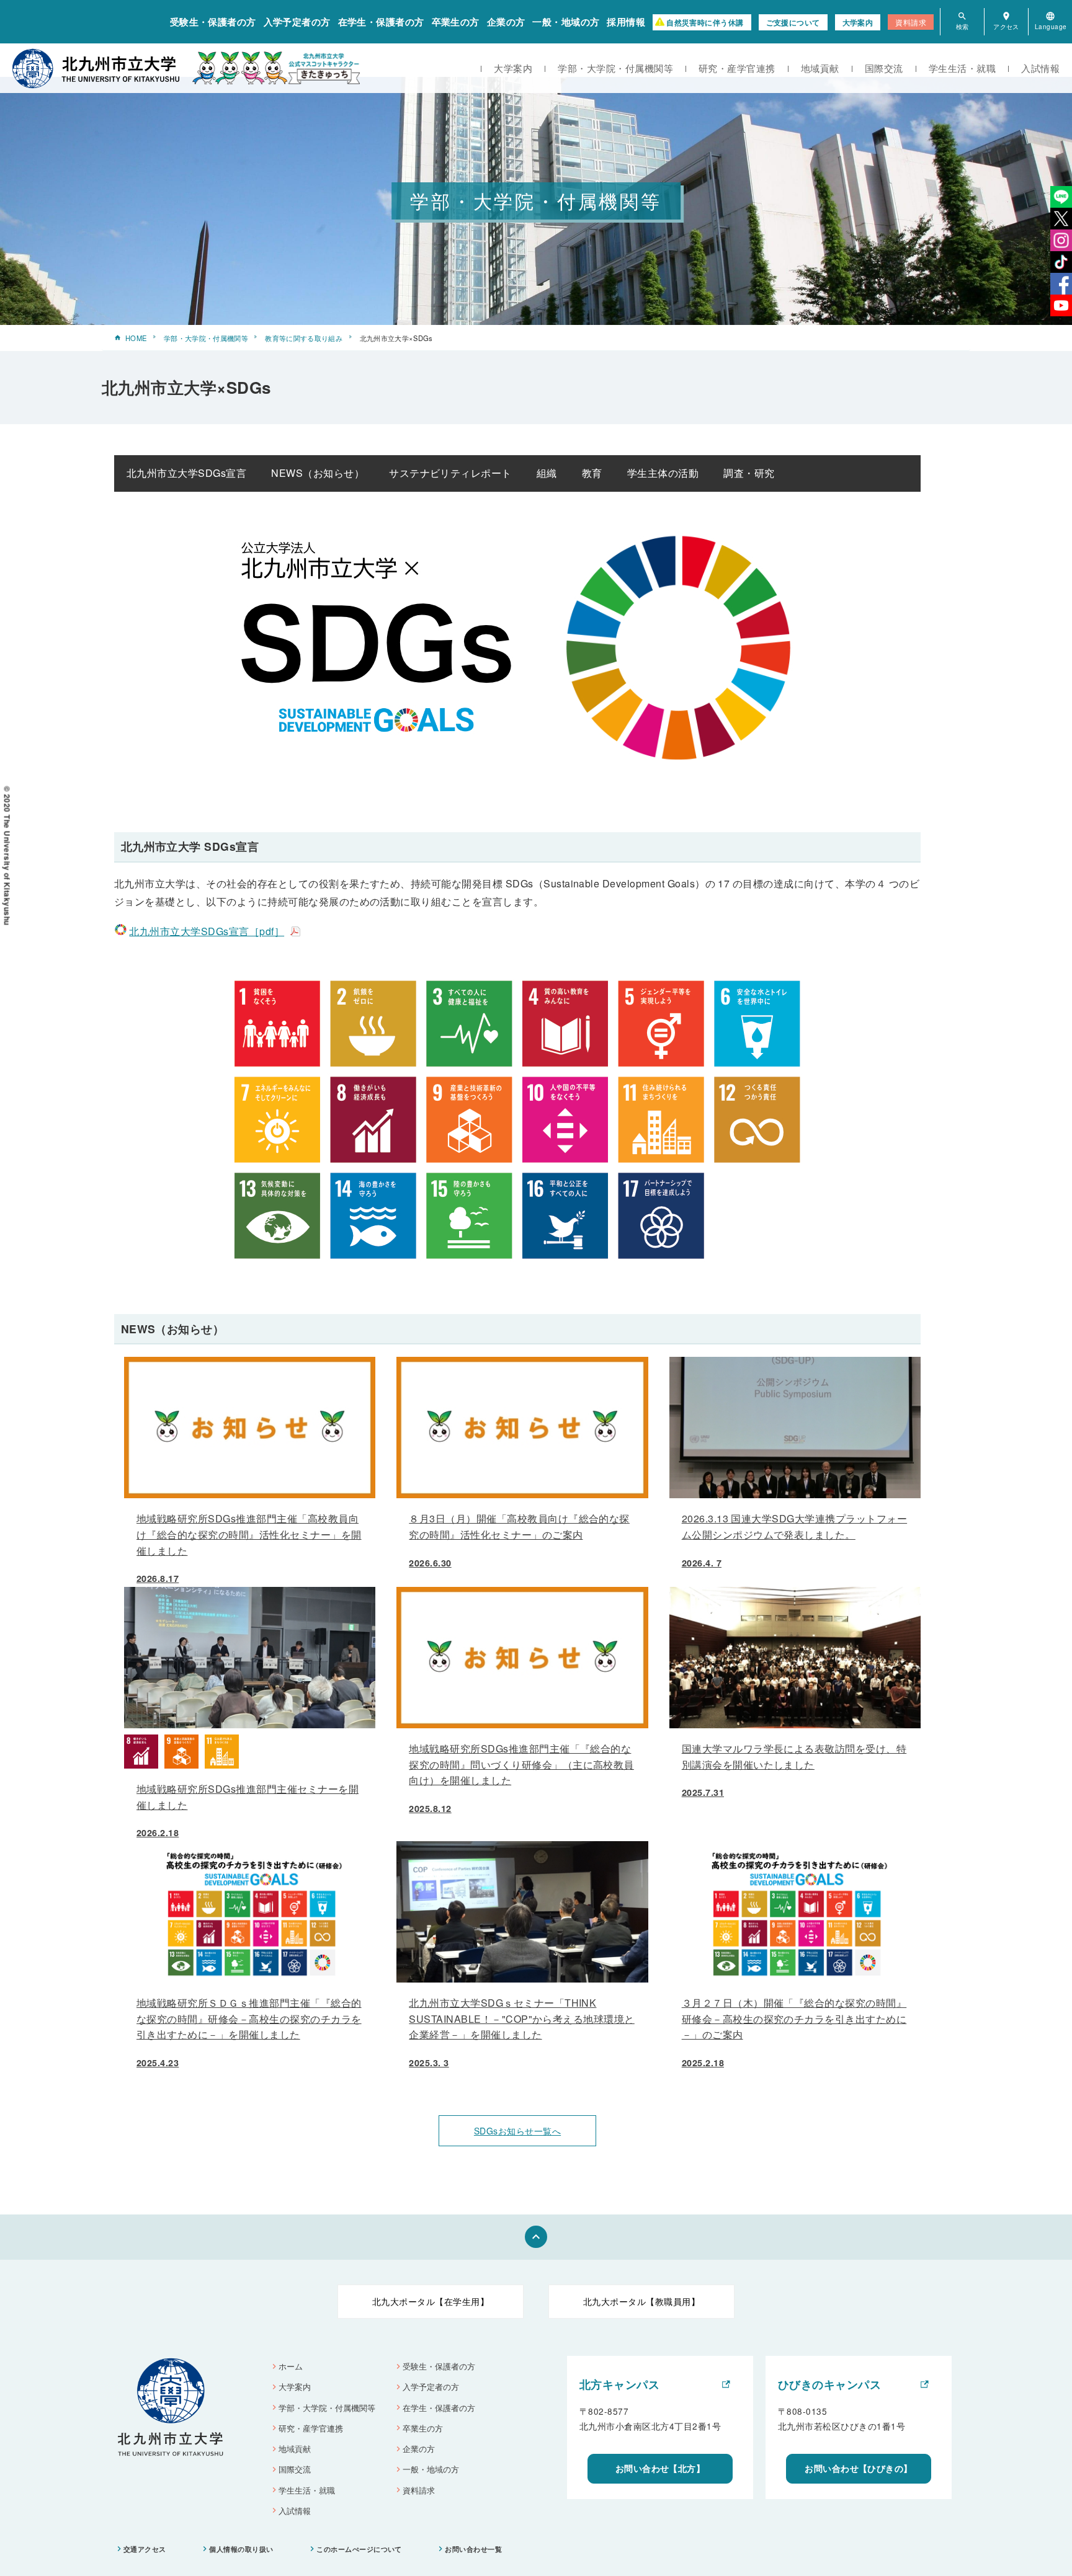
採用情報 (626, 22)
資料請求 (911, 22)
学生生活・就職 (962, 68)
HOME (136, 338)
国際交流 (884, 68)
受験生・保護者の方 (213, 22)
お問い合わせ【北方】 (660, 2468)
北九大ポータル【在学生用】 (431, 2301)
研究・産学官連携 (737, 68)
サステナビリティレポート (450, 473)
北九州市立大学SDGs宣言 (186, 473)
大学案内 (858, 22)
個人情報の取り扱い (241, 2549)
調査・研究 (749, 473)
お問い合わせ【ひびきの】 (859, 2468)
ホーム (291, 2366)
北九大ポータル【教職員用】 (641, 2301)
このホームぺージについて (359, 2549)
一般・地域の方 (566, 22)
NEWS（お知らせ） (318, 473)
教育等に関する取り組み (304, 338)
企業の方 (506, 22)
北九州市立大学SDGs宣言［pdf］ (207, 931)
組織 (547, 473)
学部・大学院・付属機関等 (615, 68)
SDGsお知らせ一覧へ (517, 2131)
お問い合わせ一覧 (473, 2549)
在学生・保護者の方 (381, 22)
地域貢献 (820, 68)
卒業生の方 (456, 22)
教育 (592, 473)
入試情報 (1040, 68)
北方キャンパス (619, 2384)
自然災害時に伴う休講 (705, 22)
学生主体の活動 (663, 473)
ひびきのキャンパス (829, 2384)
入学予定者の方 (297, 22)
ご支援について (793, 22)
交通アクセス (145, 2549)
